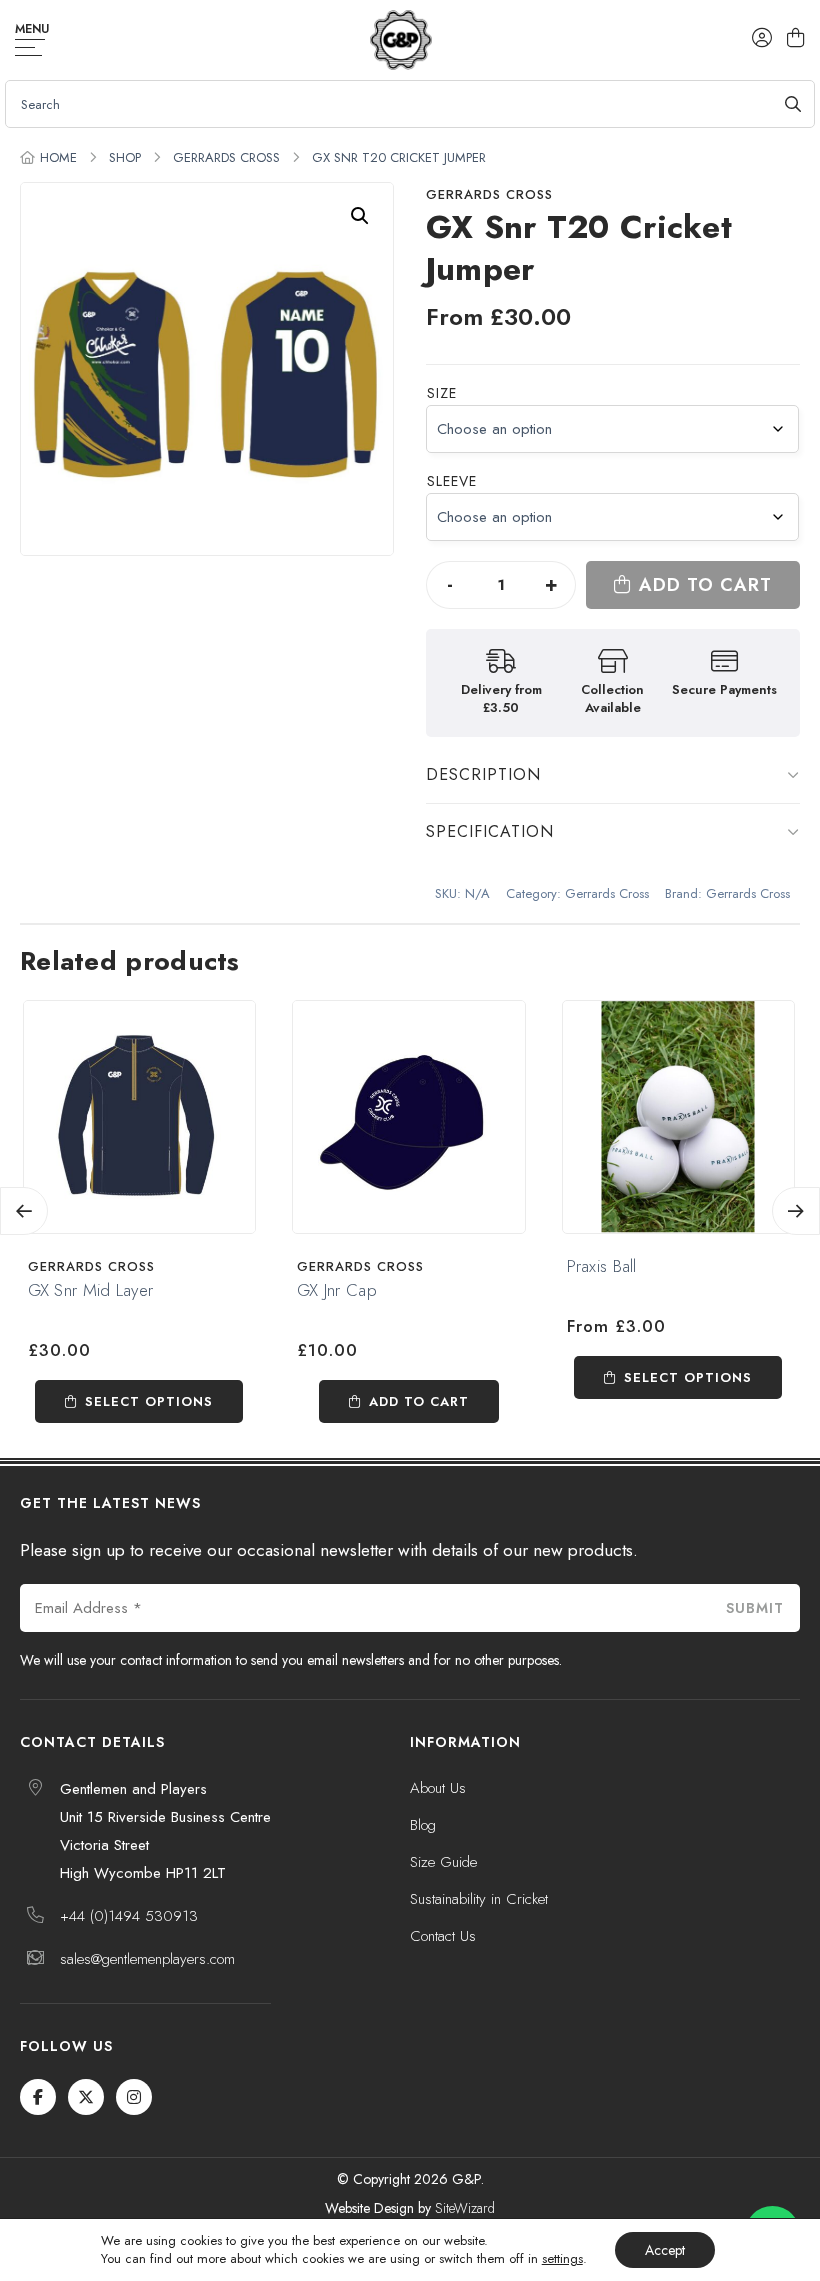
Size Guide (443, 1862)
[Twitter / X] (86, 2097)
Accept (665, 2250)
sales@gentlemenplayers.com (147, 1959)
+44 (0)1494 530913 (129, 1916)
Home (58, 157)
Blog (423, 1825)
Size (442, 393)
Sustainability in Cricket (479, 1899)
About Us (438, 1788)
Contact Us (443, 1936)
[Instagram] (134, 2097)
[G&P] (400, 40)
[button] (360, 216)
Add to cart (705, 585)
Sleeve (452, 481)
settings (562, 2259)
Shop (125, 157)
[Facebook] (38, 2097)
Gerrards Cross (226, 157)
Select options (149, 1401)
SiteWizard (465, 2208)
